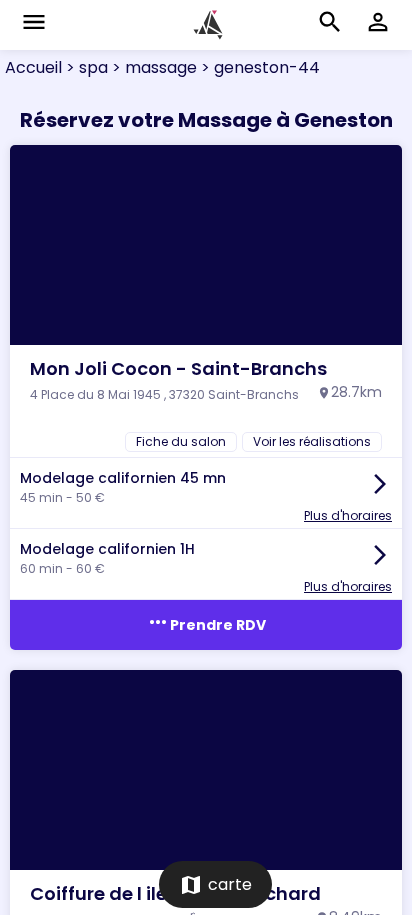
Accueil (33, 67)
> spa (85, 67)
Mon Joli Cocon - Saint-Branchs (178, 368)
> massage (152, 67)
